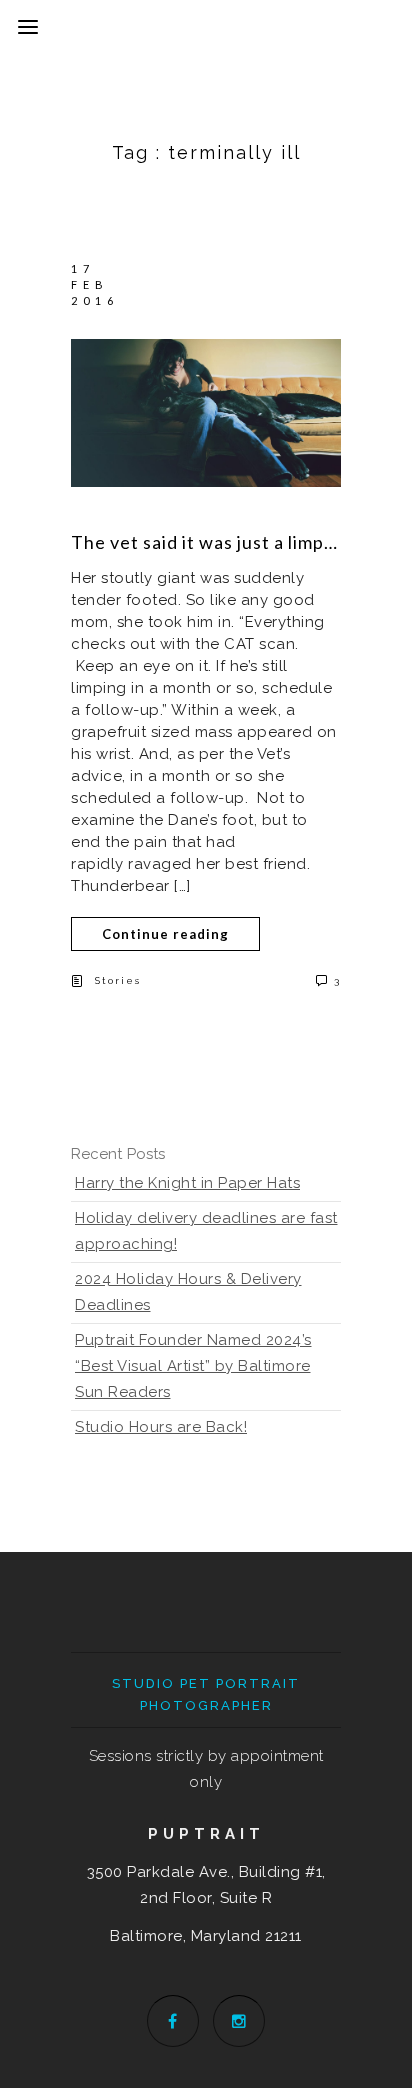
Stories (118, 980)
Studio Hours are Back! (161, 1427)
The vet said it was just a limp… (204, 542)
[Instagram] (239, 2021)
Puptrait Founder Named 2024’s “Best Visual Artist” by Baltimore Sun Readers (193, 1366)
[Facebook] (173, 2021)
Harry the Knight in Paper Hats (187, 1183)
